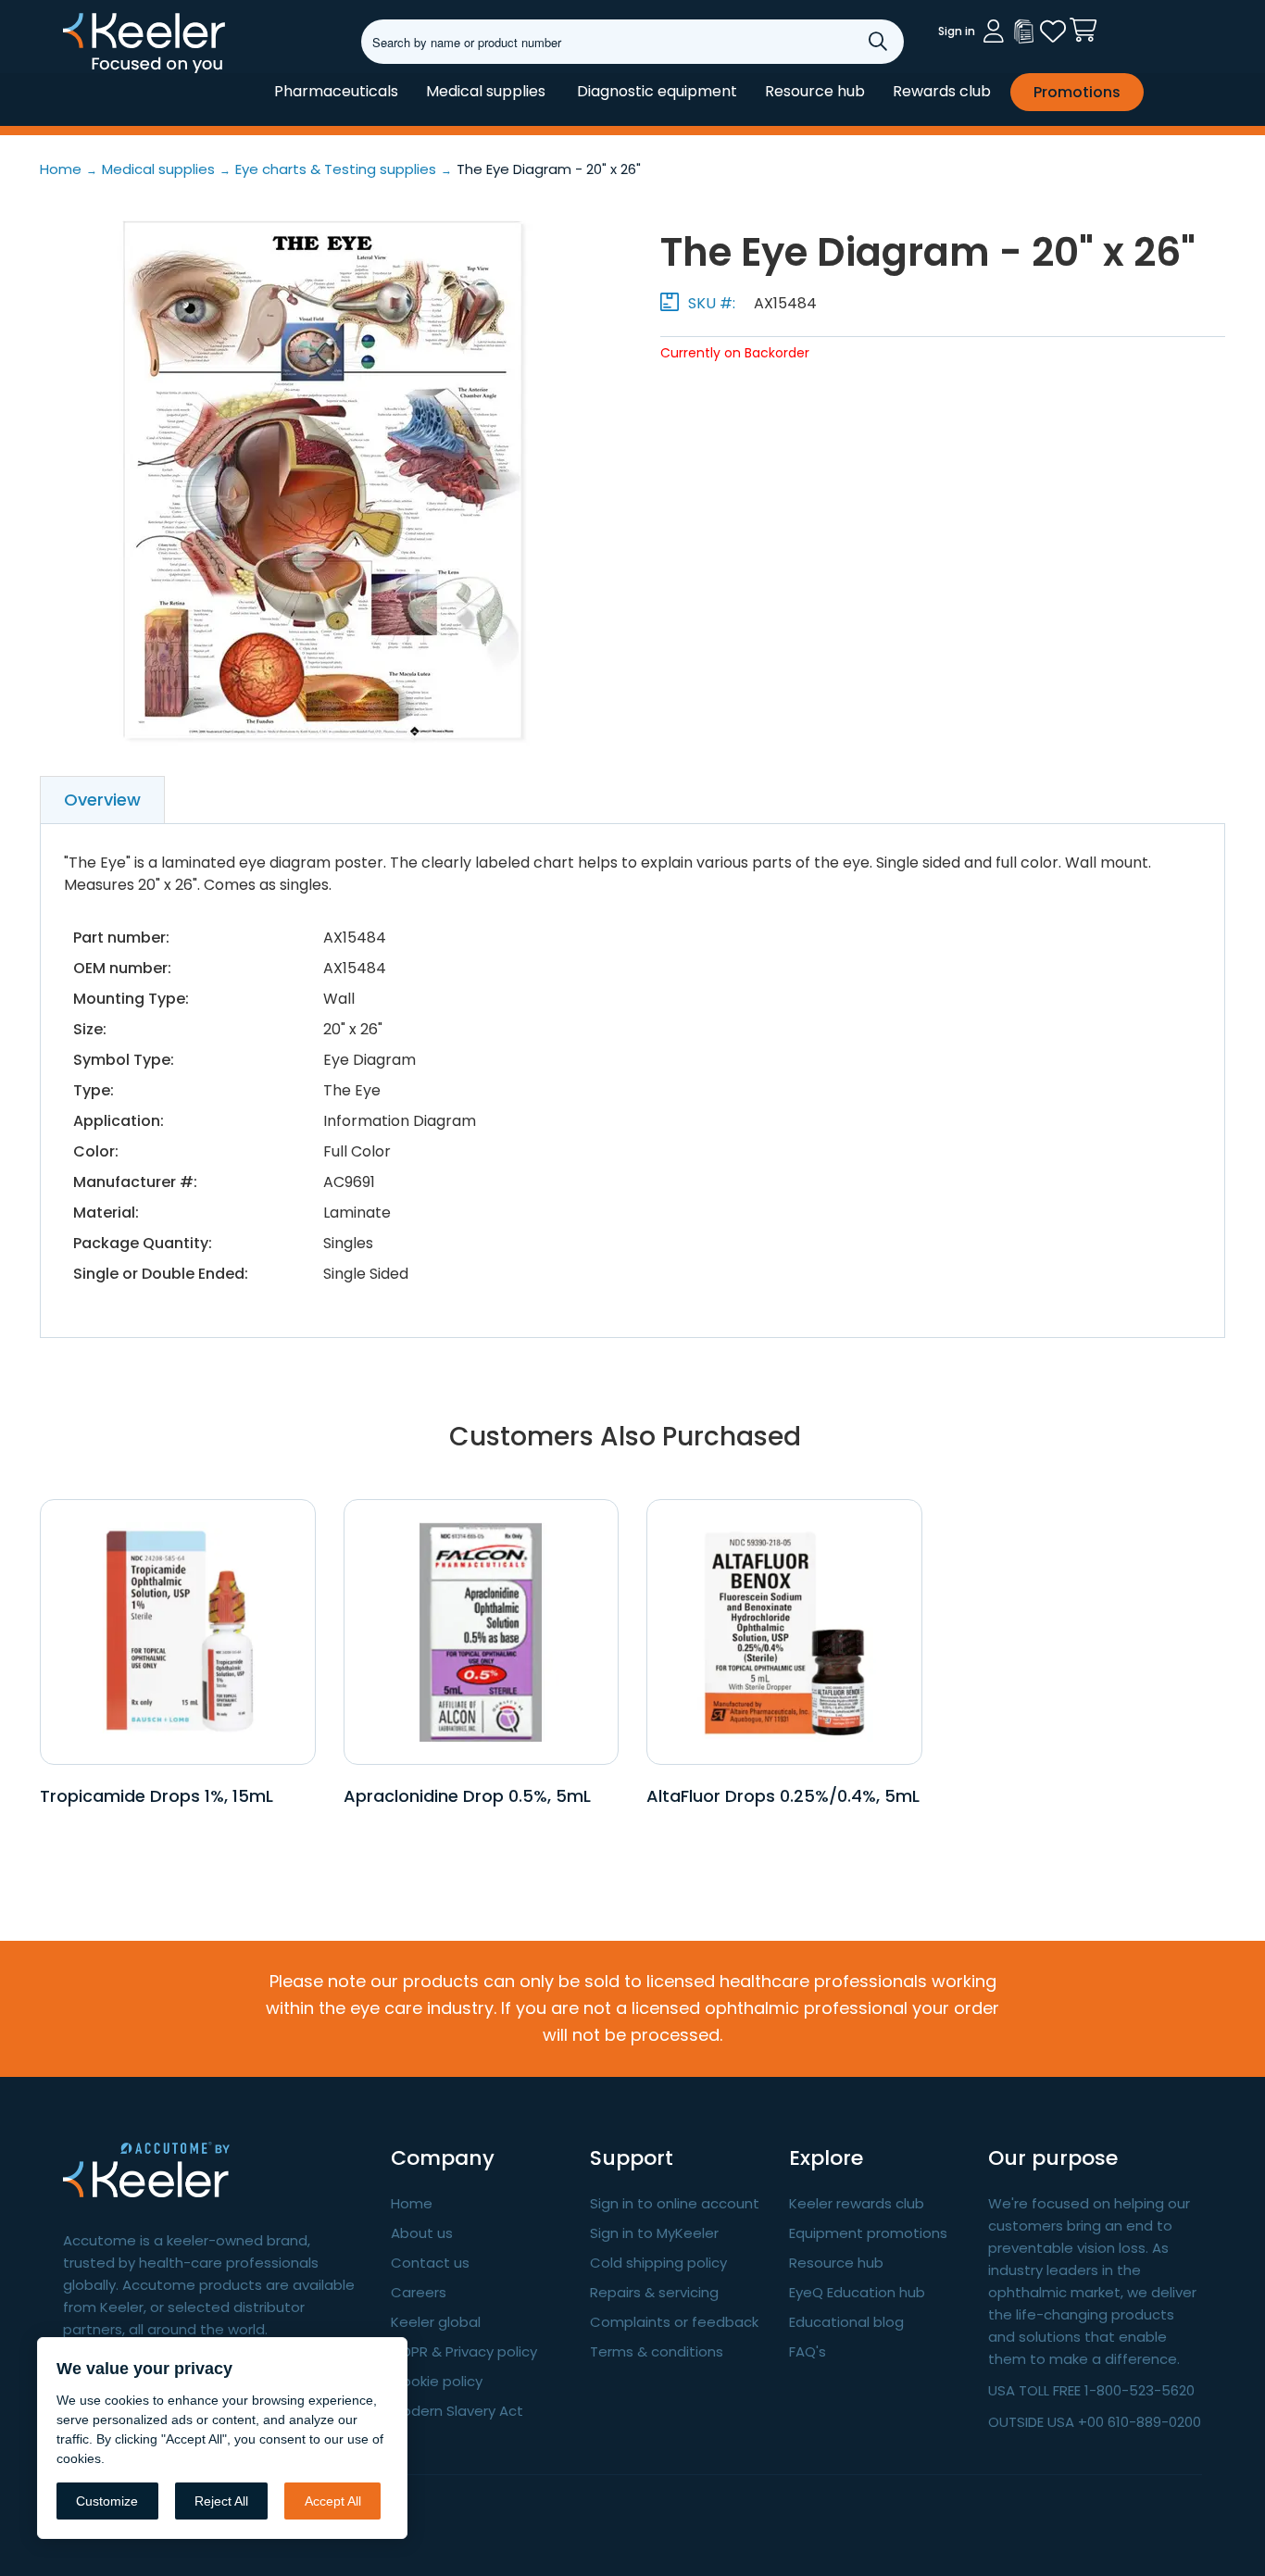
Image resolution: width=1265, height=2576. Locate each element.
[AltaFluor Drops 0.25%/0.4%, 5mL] (784, 1631)
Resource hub (815, 91)
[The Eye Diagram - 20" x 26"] (322, 480)
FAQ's (808, 2351)
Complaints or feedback (674, 2322)
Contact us (430, 2263)
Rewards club (942, 91)
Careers (419, 2292)
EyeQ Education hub (857, 2292)
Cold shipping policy (658, 2263)
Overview (102, 800)
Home (412, 2203)
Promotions (1077, 92)
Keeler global (436, 2322)
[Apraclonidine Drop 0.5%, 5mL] (481, 1631)
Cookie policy (437, 2381)
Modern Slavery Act (457, 2411)
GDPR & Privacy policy (464, 2351)
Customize (107, 2501)
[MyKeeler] (1023, 31)
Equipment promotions (868, 2233)
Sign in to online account (675, 2203)
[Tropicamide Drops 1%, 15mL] (177, 1631)
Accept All (333, 2501)
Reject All (221, 2501)
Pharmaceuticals (336, 91)
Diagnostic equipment (657, 91)
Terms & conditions (657, 2351)
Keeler (87, 72)
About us (422, 2233)
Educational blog (846, 2322)
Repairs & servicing (654, 2292)
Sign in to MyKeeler (654, 2233)
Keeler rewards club (857, 2203)
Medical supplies (486, 91)
